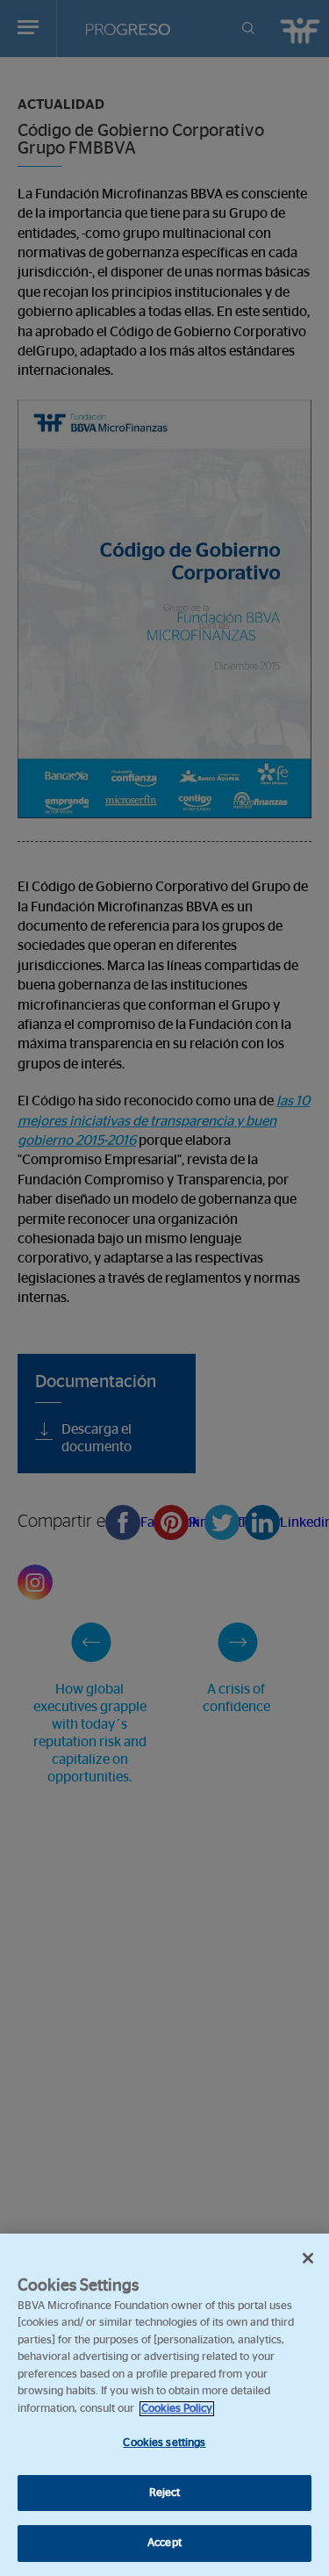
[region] (164, 2405)
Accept (164, 2543)
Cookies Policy (177, 2409)
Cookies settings (164, 2443)
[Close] (308, 2258)
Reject (165, 2493)
